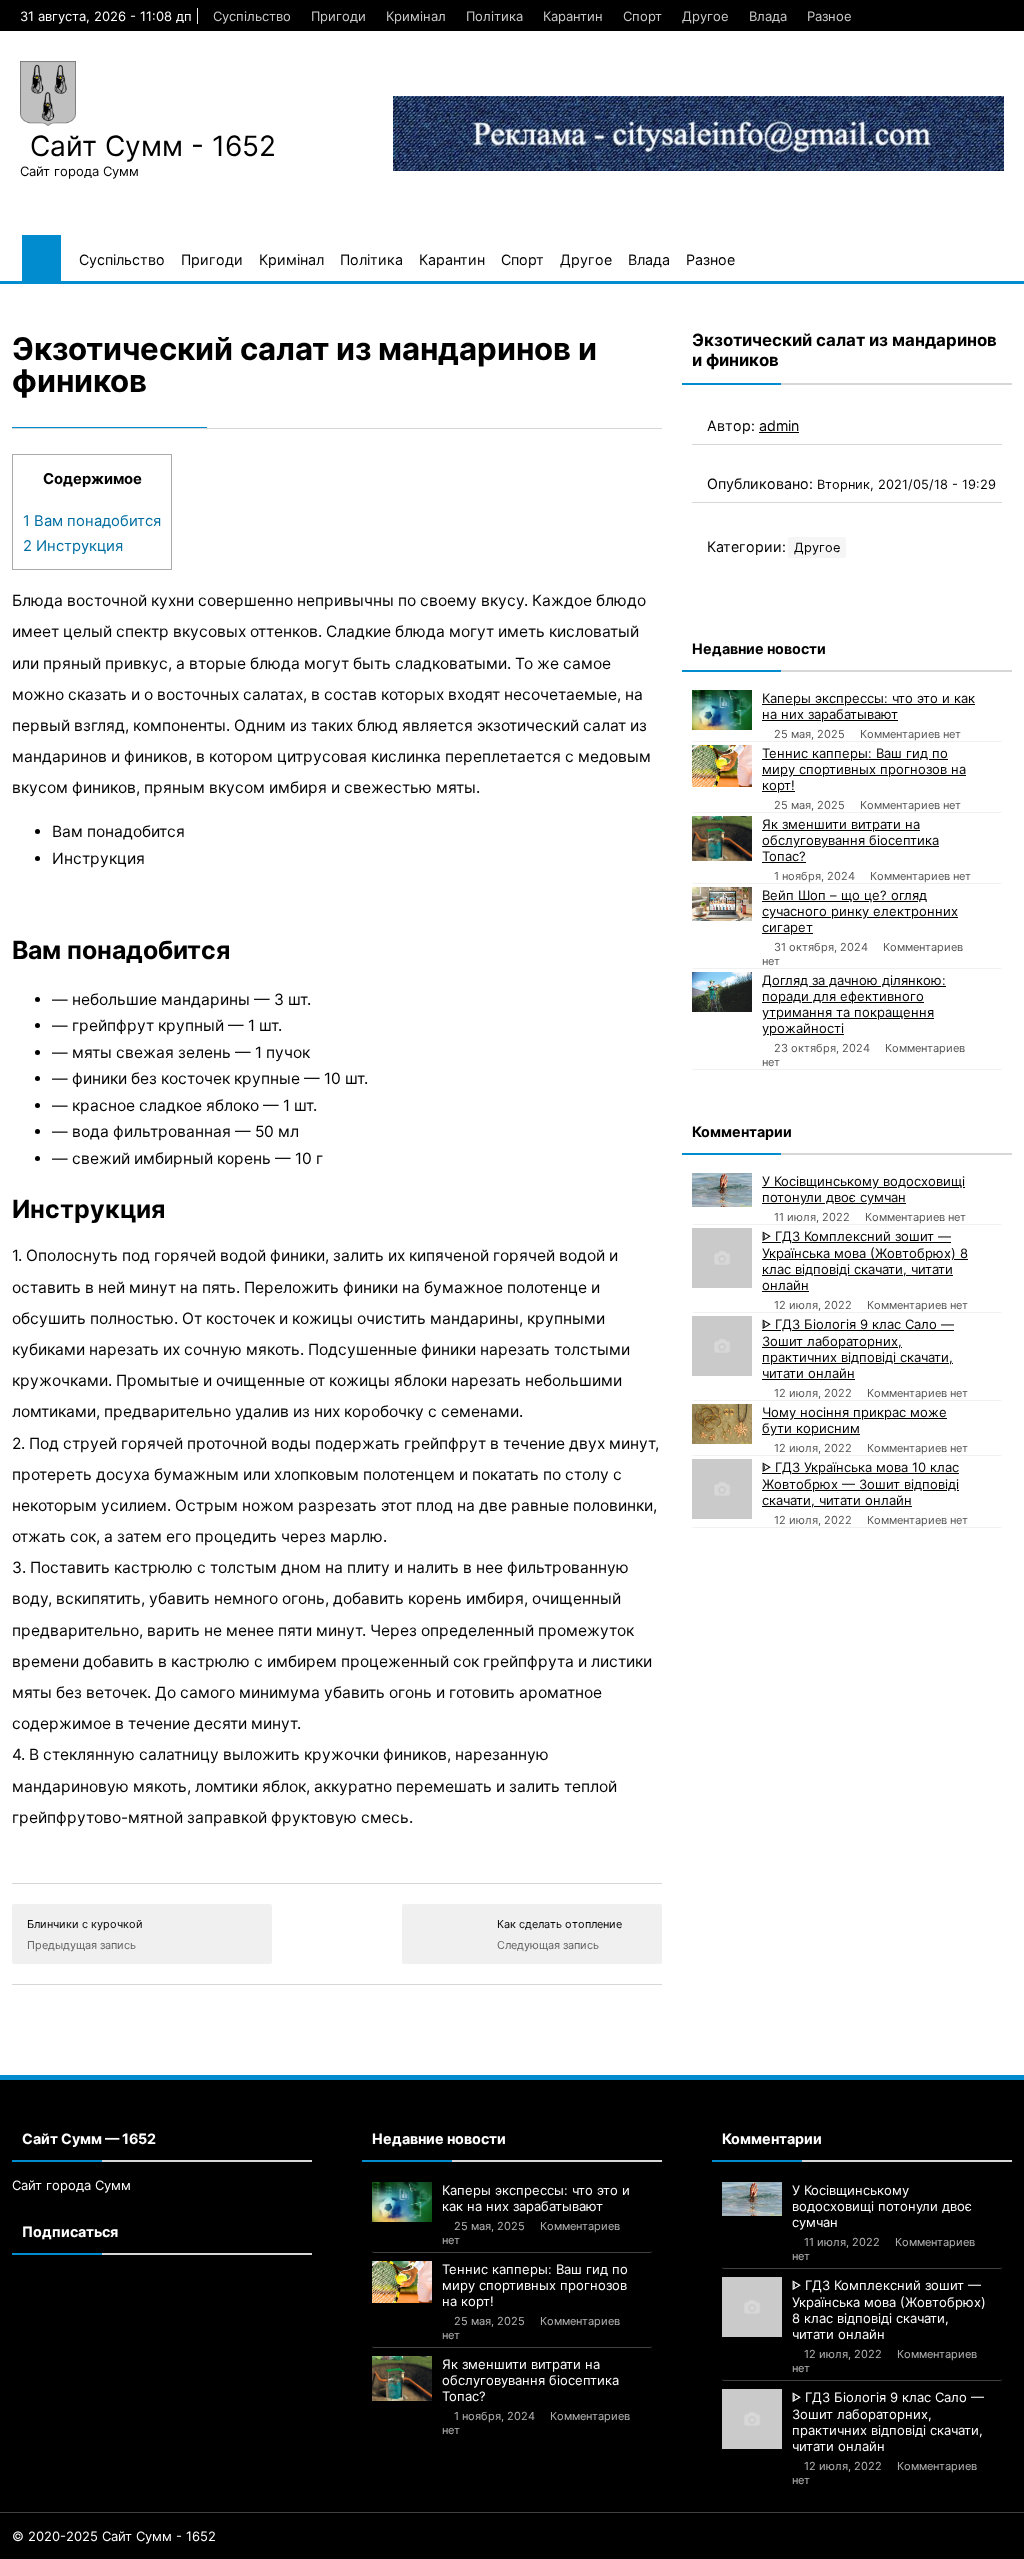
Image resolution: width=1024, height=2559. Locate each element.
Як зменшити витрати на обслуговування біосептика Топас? (850, 840)
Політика (494, 16)
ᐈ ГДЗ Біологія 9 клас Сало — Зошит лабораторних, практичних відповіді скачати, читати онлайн (858, 1348)
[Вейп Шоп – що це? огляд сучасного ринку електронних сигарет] (722, 904)
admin (779, 425)
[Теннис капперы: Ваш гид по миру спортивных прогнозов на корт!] (722, 766)
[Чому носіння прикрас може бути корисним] (722, 1424)
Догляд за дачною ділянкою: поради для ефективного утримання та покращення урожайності (854, 1004)
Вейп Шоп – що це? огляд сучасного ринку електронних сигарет (860, 911)
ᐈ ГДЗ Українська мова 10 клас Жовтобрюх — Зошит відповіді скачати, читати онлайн (860, 1483)
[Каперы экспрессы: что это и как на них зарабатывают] (722, 710)
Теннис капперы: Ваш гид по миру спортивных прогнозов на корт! (864, 769)
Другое (705, 16)
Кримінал (416, 16)
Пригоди (338, 16)
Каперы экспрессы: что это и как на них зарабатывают (868, 706)
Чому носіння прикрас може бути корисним (854, 1420)
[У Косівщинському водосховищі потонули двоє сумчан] (722, 1190)
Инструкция (73, 546)
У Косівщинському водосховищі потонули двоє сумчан (863, 1189)
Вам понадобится (92, 521)
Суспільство (252, 16)
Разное (829, 16)
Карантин (573, 16)
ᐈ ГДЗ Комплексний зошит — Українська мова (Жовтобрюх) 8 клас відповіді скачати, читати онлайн (865, 1260)
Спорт (642, 16)
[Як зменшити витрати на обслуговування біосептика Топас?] (722, 838)
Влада (768, 16)
